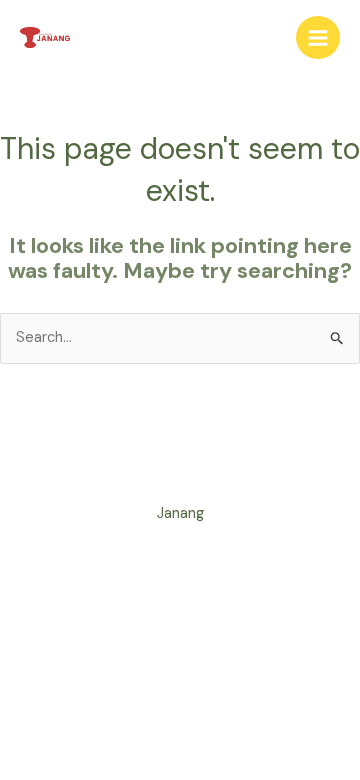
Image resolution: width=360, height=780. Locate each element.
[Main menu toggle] (318, 38)
